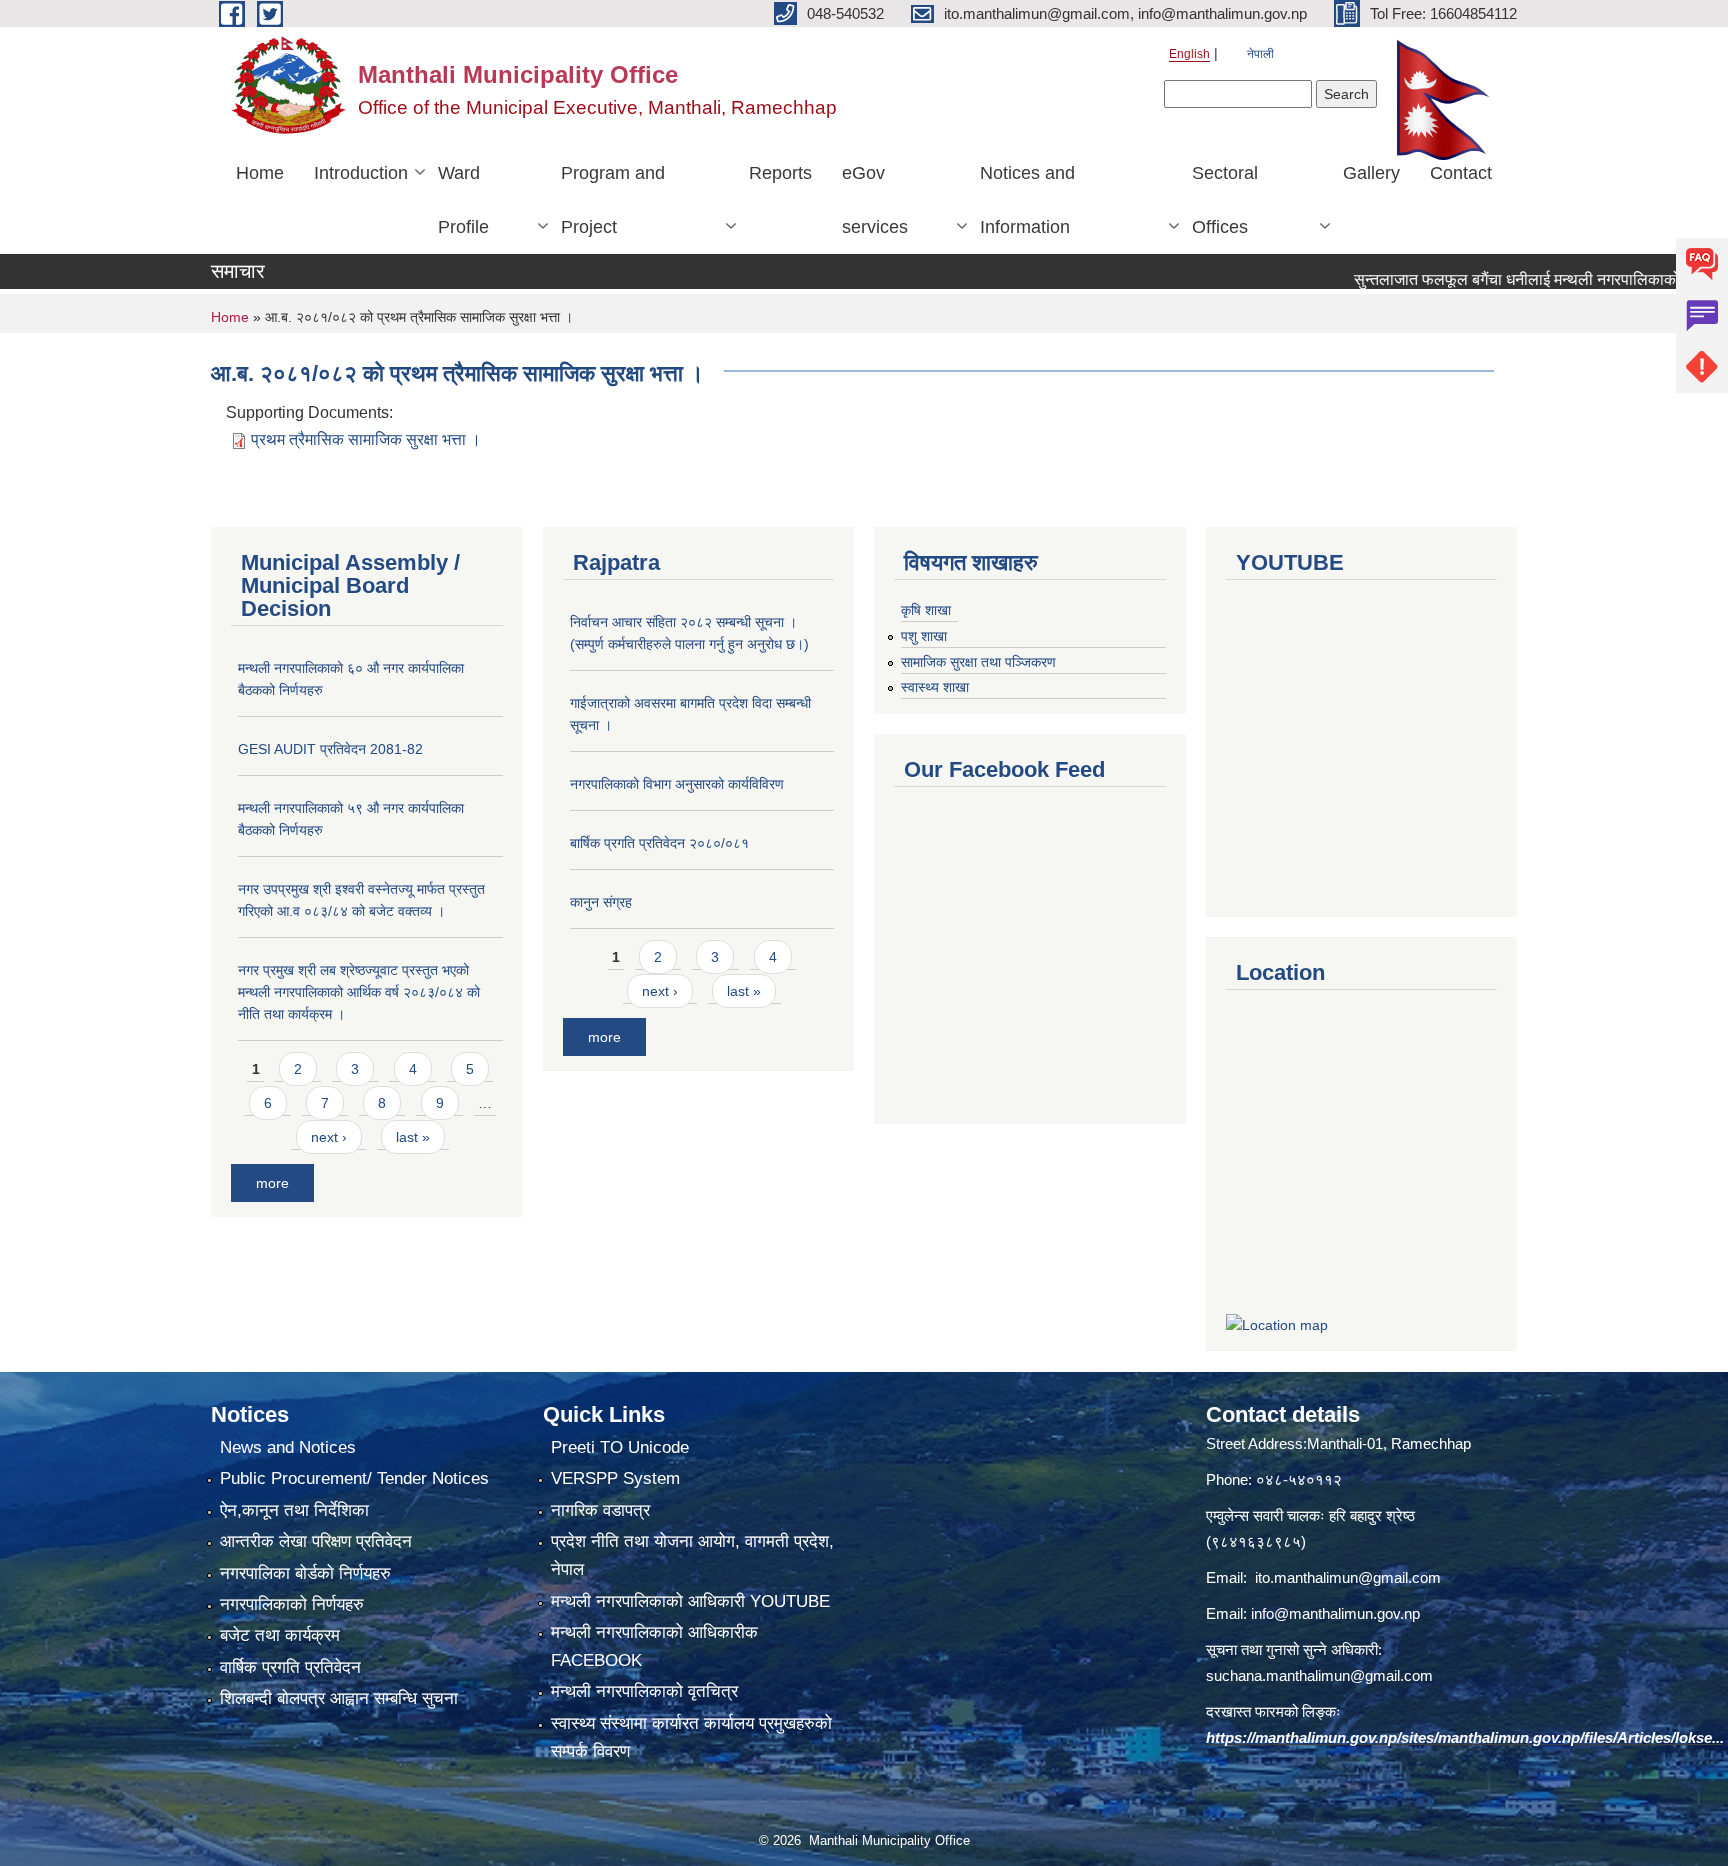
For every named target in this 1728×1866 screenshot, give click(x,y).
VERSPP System (615, 1478)
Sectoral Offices (1225, 200)
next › (329, 1137)
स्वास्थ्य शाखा (935, 687)
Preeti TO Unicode (620, 1447)
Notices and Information (1027, 200)
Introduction (361, 173)
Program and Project (613, 200)
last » (413, 1137)
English (1189, 54)
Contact (1461, 173)
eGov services (875, 200)
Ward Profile (463, 200)
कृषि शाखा (926, 610)
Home (260, 173)
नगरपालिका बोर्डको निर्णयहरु (305, 1573)
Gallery (1371, 173)
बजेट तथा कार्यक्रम (280, 1635)
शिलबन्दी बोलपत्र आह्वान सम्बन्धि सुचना (339, 1698)
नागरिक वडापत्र (600, 1510)
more (272, 1183)
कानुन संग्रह (601, 902)
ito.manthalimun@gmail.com (1348, 1577)
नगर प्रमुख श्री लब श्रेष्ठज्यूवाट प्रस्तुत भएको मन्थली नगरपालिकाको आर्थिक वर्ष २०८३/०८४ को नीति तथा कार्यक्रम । (359, 992)
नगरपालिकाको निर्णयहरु (292, 1604)
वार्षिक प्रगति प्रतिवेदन (290, 1667)
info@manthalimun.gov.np (1335, 1613)
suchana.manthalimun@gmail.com (1319, 1675)
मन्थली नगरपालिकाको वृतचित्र (644, 1691)
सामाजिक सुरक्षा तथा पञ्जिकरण (978, 662)
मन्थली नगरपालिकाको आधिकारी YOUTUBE (690, 1601)
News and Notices (288, 1447)
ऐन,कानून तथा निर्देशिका (294, 1510)
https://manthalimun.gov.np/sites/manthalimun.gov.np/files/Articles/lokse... (1465, 1737)
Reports (780, 173)
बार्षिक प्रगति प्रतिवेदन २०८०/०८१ (659, 843)
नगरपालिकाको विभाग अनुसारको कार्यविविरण (677, 784)
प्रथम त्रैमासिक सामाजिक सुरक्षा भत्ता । (366, 439)
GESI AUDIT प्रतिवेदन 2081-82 (330, 749)
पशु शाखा (924, 636)
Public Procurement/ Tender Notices (354, 1478)
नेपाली (1260, 54)
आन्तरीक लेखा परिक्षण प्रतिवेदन (316, 1541)
